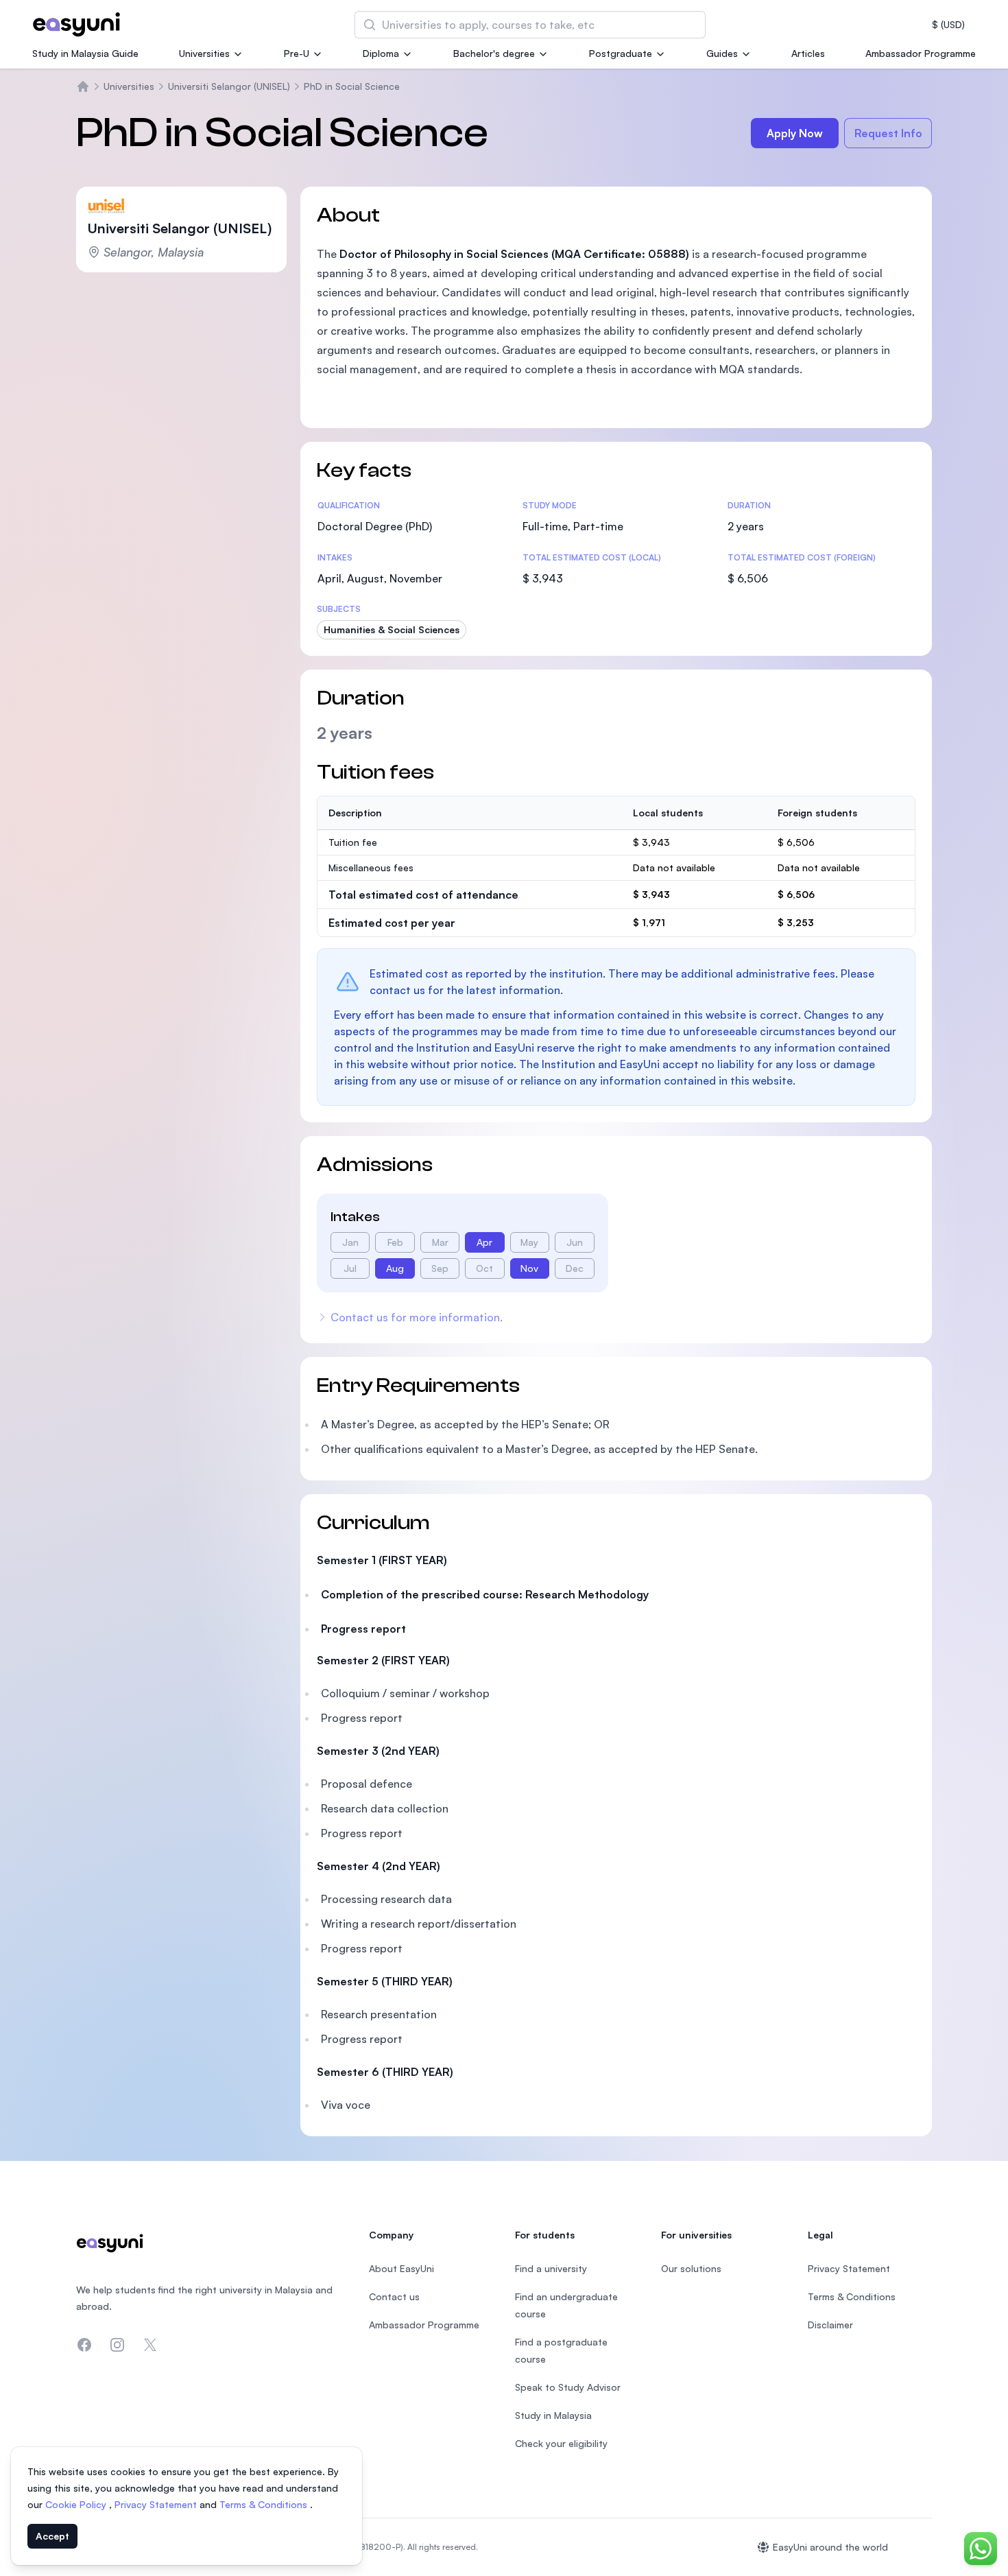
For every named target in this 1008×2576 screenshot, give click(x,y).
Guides (722, 53)
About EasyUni (401, 2268)
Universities (204, 53)
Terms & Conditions (265, 2504)
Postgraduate (621, 53)
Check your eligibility (561, 2443)
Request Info (888, 133)
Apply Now (795, 133)
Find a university (551, 2268)
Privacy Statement (157, 2504)
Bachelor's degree (494, 53)
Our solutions (691, 2268)
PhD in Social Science (352, 86)
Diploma (381, 53)
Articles (808, 53)
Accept (52, 2536)
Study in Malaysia (553, 2415)
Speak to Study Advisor (568, 2387)
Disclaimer (830, 2325)
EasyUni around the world (830, 2547)
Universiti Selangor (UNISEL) (229, 86)
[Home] (83, 86)
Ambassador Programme (921, 53)
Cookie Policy (77, 2504)
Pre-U (297, 53)
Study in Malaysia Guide (85, 53)
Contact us (394, 2296)
